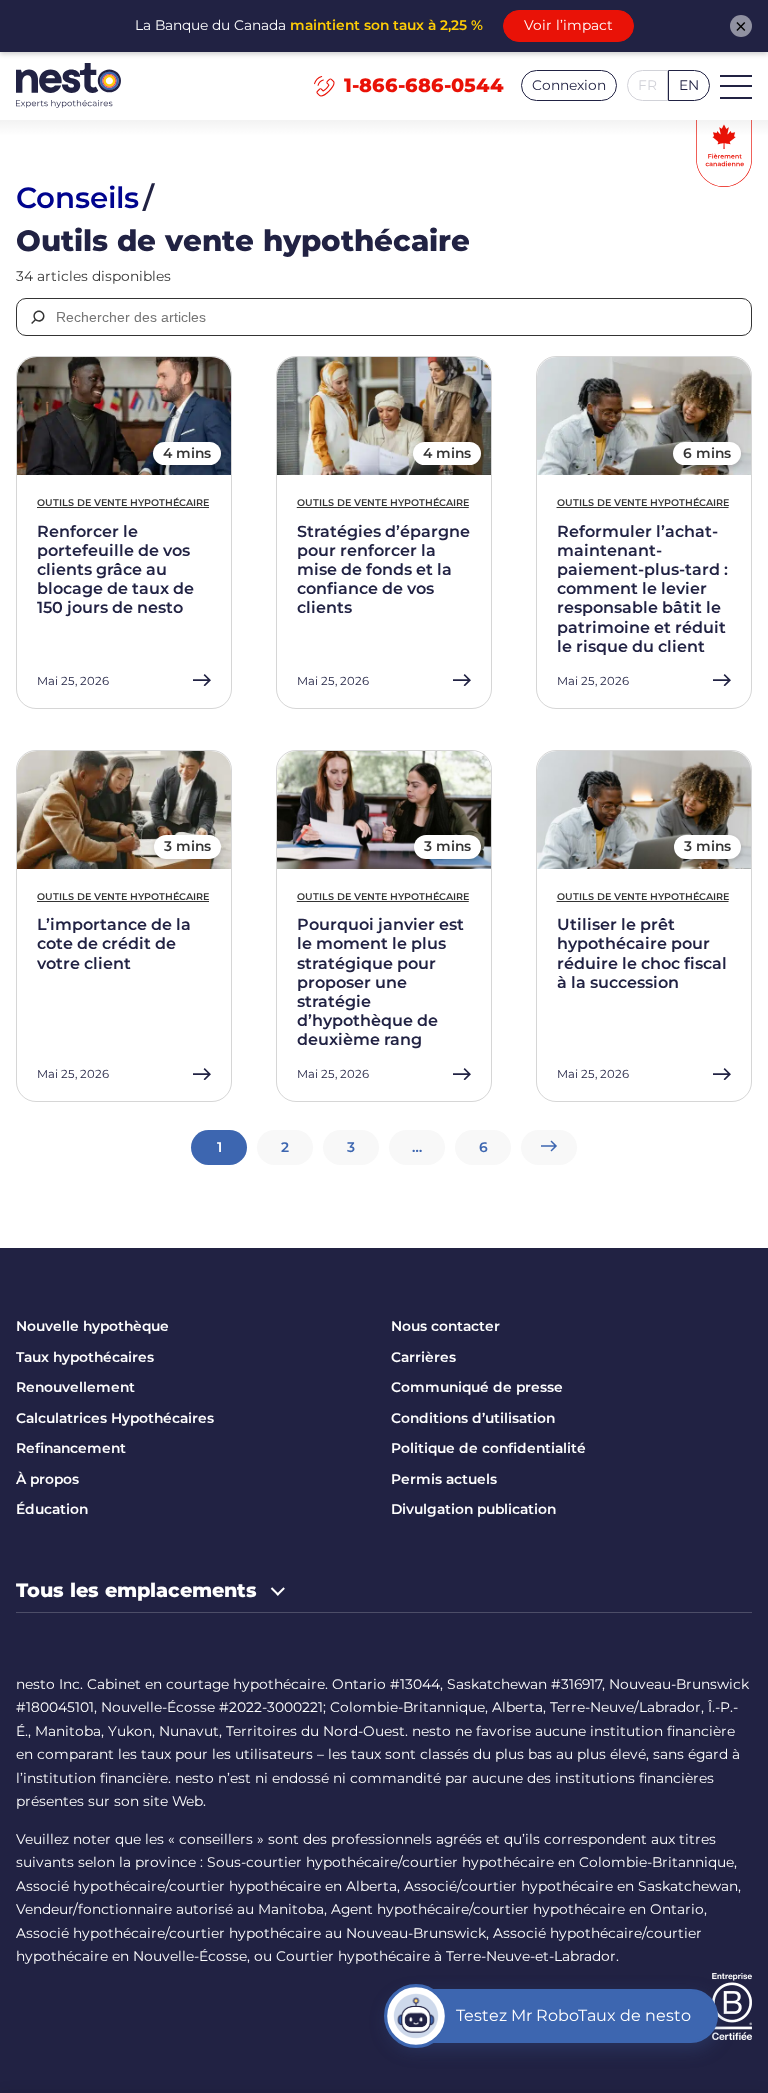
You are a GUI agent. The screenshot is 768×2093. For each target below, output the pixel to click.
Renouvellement (75, 1387)
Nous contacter (445, 1326)
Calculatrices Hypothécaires (115, 1418)
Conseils (77, 197)
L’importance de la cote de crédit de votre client (114, 943)
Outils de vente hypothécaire (123, 502)
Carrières (423, 1357)
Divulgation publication (473, 1509)
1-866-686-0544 (424, 85)
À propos (47, 1479)
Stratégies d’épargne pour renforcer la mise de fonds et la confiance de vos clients (383, 570)
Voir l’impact (568, 25)
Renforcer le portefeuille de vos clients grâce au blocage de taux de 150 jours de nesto (115, 570)
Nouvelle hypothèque (92, 1326)
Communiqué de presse (477, 1387)
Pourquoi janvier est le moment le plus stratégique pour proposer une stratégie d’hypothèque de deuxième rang (380, 982)
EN (689, 85)
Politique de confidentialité (488, 1448)
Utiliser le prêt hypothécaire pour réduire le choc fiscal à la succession (642, 953)
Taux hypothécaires (85, 1357)
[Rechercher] (36, 317)
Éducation (52, 1509)
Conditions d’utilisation (473, 1418)
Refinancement (71, 1448)
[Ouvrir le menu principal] (736, 86)
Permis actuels (444, 1479)
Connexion (569, 85)
